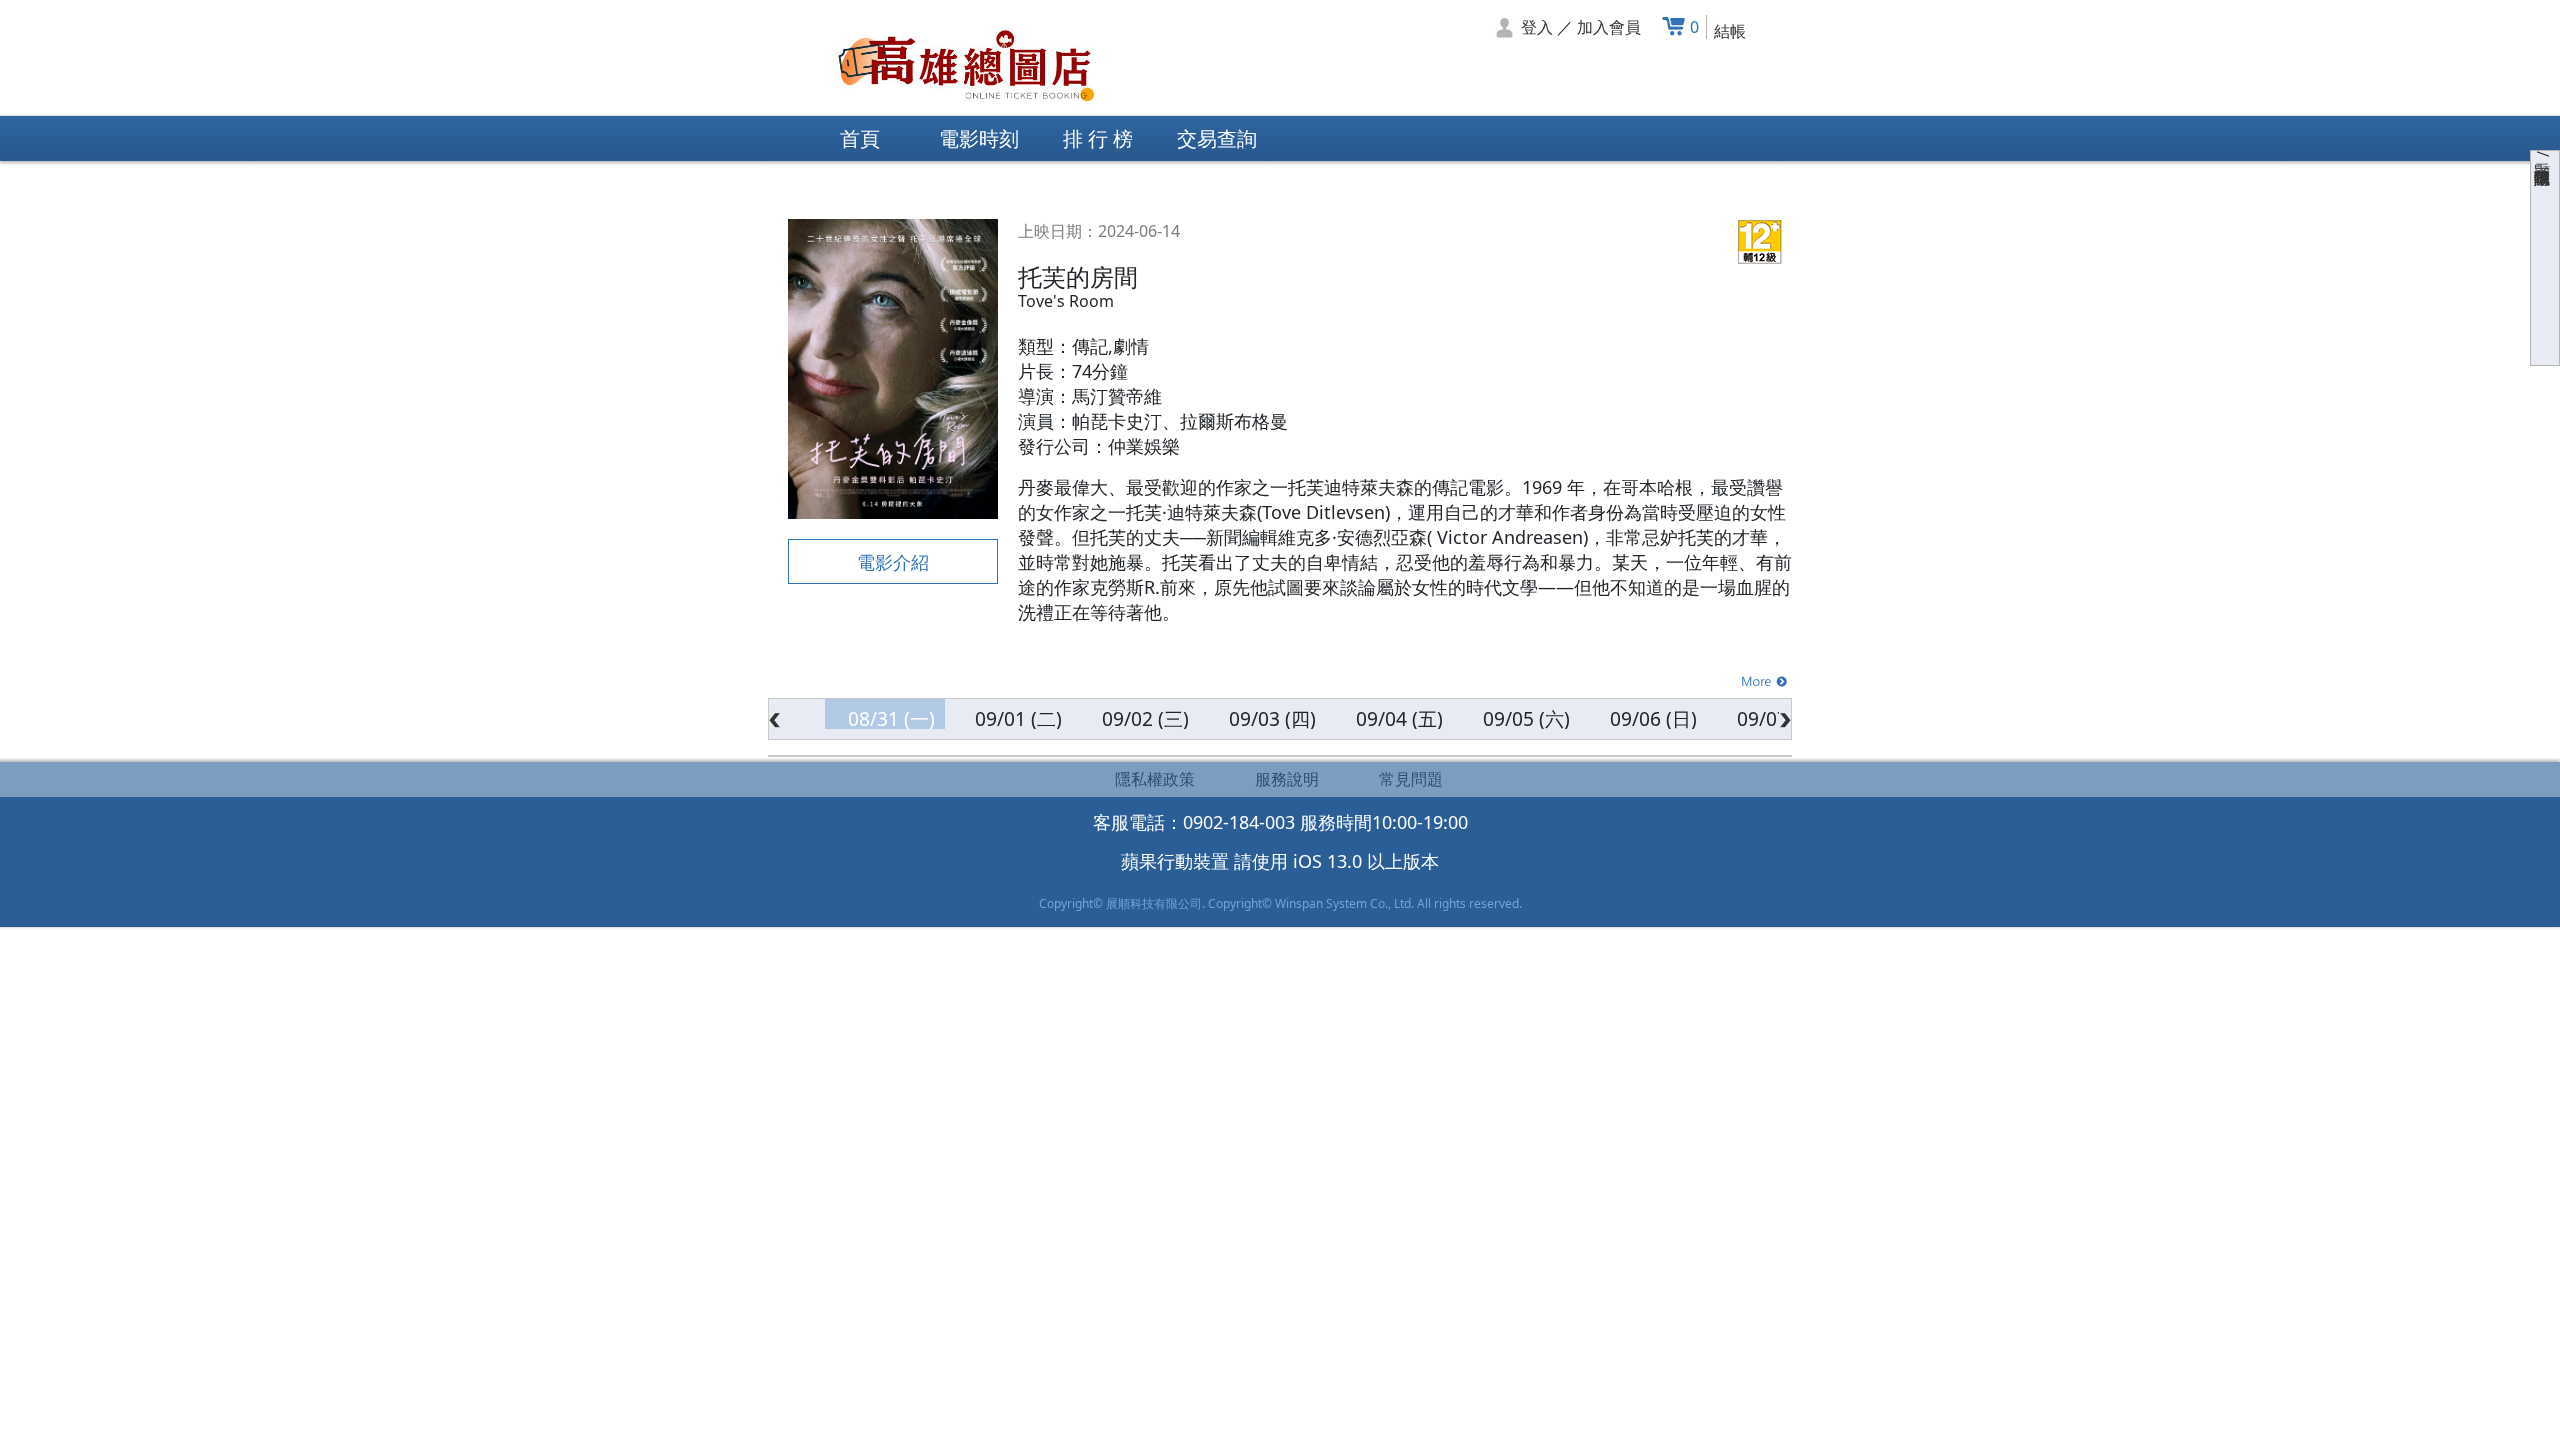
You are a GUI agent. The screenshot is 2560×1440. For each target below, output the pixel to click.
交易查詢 (1217, 138)
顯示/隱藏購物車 (2543, 154)
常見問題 (1411, 779)
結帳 (1730, 31)
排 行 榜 (1098, 138)
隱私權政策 (1155, 779)
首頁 (860, 138)
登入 (1537, 27)
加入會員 (1609, 27)
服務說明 (1287, 779)
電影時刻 (979, 138)
